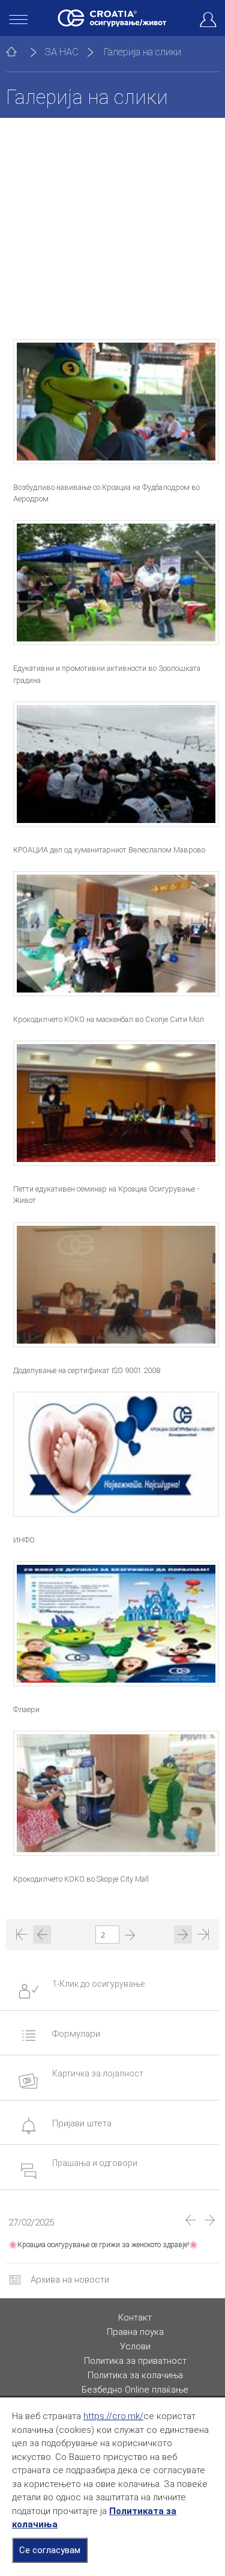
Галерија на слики (142, 52)
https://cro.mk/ (113, 2416)
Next (210, 2220)
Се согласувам (50, 2550)
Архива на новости (69, 2280)
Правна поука (135, 2332)
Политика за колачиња (135, 2375)
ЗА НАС (61, 52)
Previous (190, 2220)
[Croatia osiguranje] (112, 18)
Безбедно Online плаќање (135, 2390)
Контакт (135, 2317)
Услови (135, 2346)
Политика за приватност (135, 2361)
